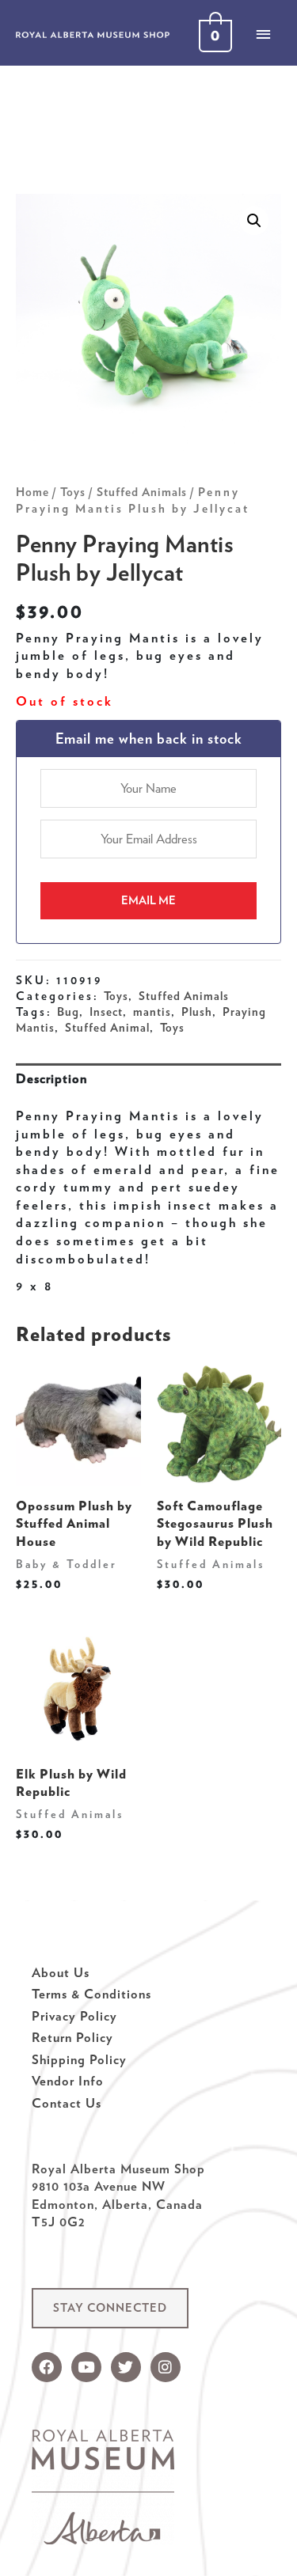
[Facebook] (47, 2367)
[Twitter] (126, 2367)
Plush (197, 1012)
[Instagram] (166, 2367)
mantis (152, 1012)
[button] (110, 2308)
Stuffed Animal (107, 1028)
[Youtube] (86, 2367)
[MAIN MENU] (263, 34)
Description (51, 1078)
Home (32, 492)
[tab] (148, 1079)
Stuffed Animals (142, 492)
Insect (106, 1012)
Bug (68, 1012)
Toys (73, 492)
